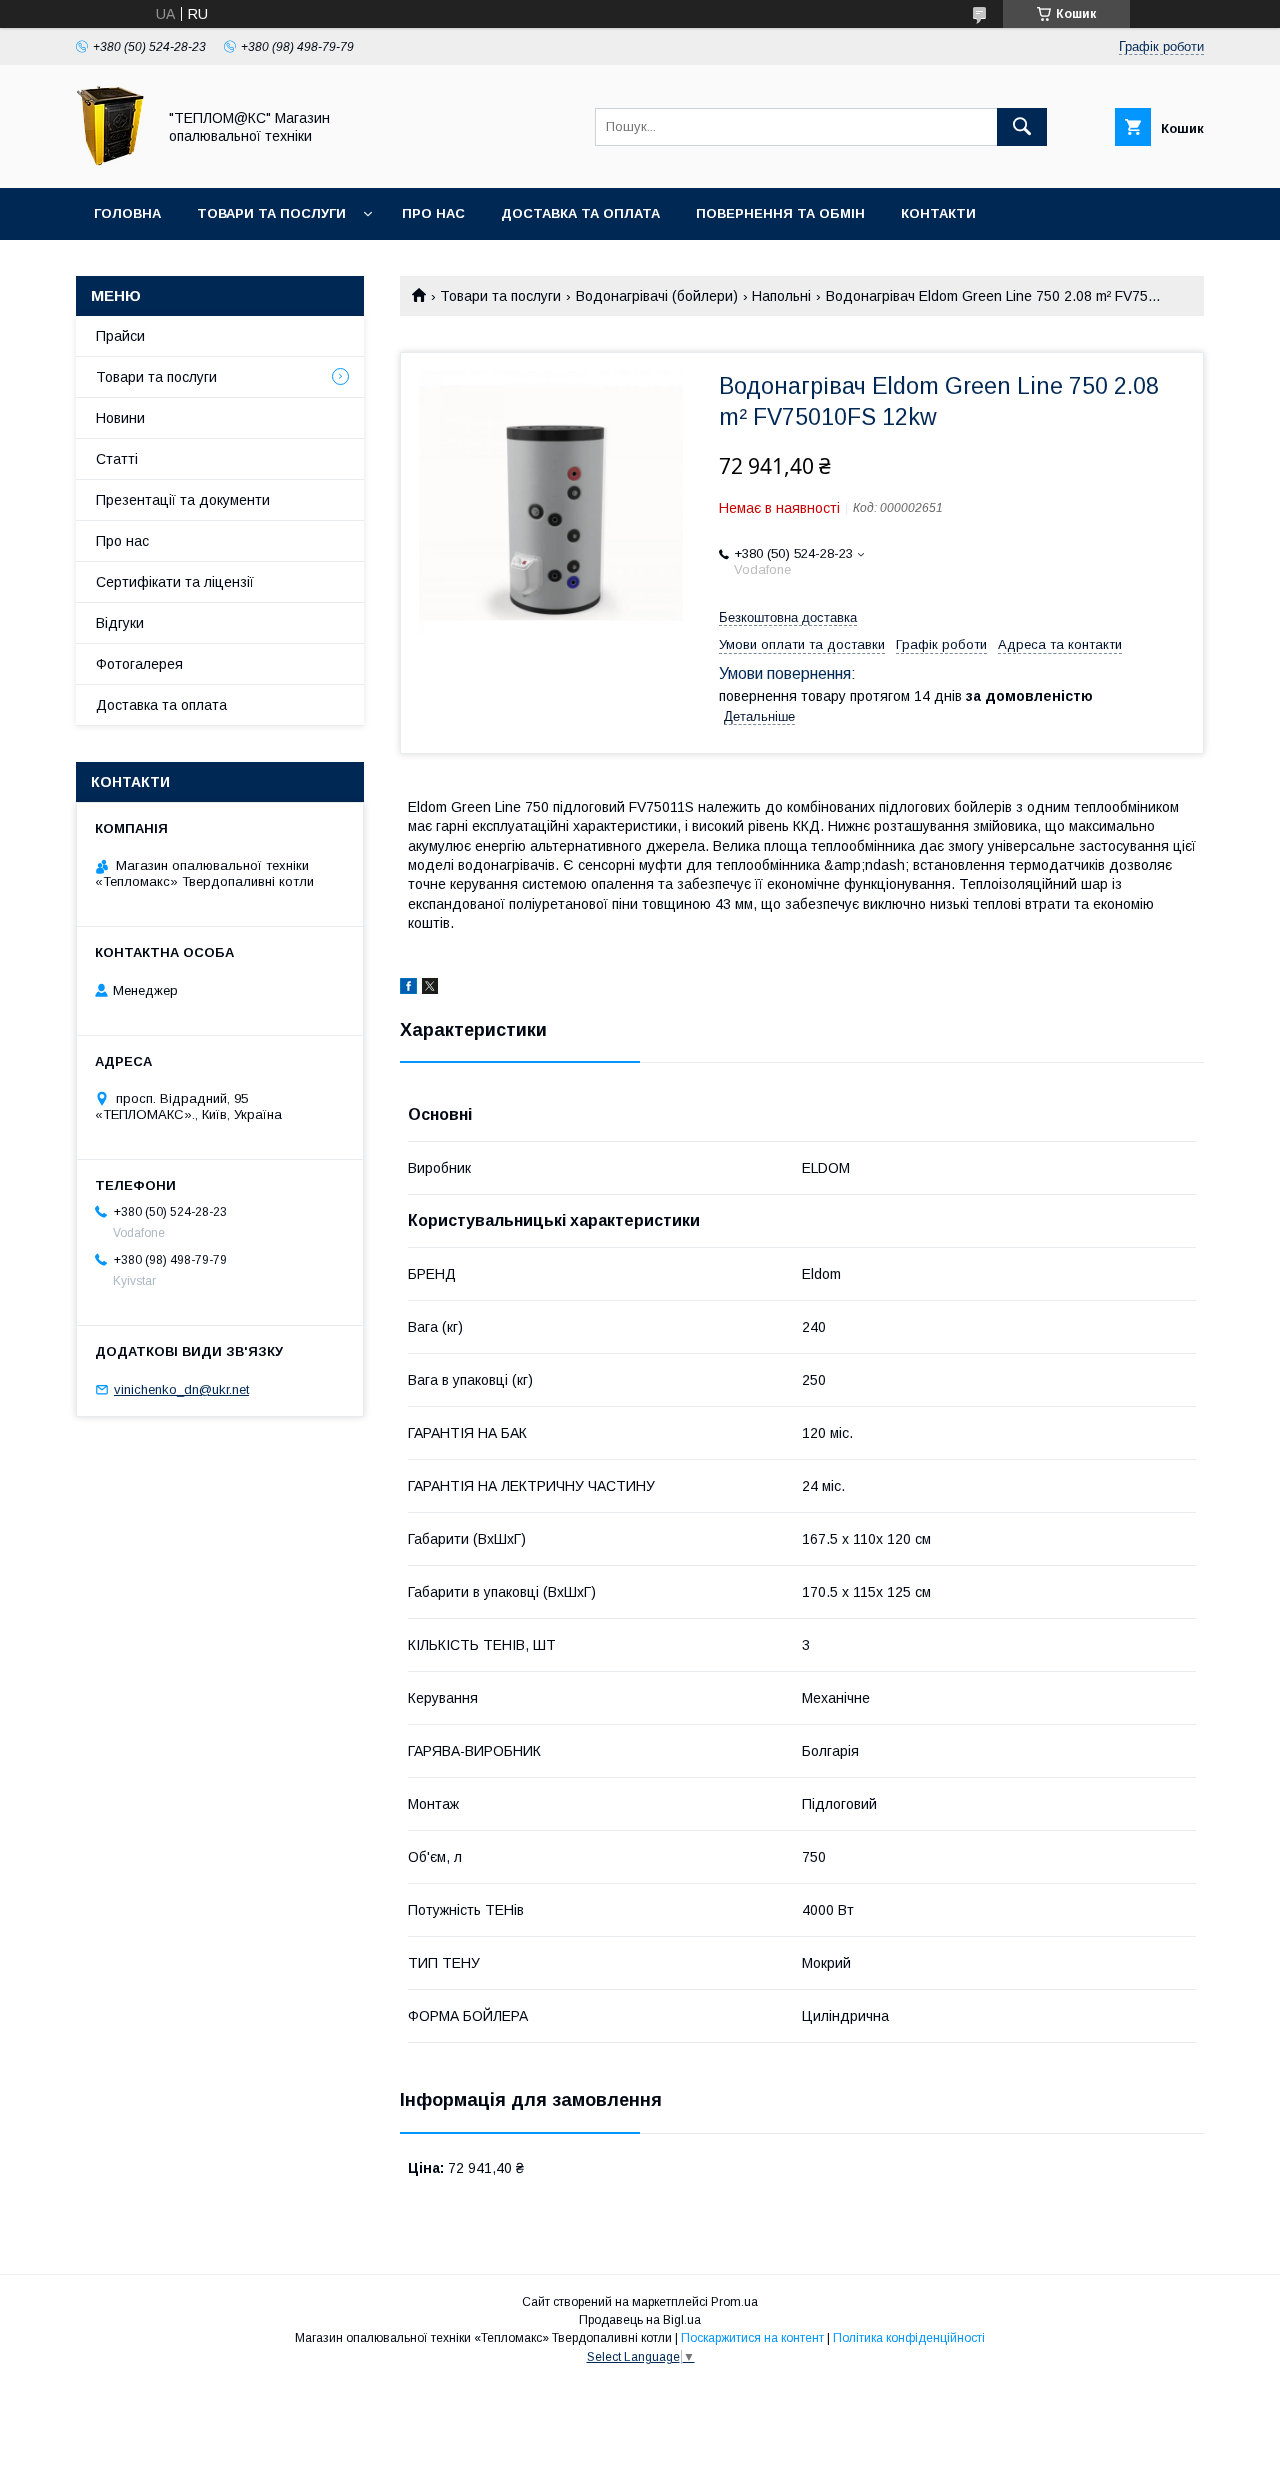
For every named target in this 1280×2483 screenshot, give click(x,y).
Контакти (938, 213)
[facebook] (408, 989)
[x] (430, 989)
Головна (127, 213)
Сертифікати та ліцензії (175, 582)
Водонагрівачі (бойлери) (657, 296)
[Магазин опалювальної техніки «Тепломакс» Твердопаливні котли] (110, 162)
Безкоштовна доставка (788, 617)
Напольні (781, 296)
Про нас (433, 213)
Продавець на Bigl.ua (640, 2320)
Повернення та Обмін (780, 213)
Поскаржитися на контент (752, 2338)
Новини (120, 418)
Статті (117, 459)
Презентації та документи (183, 500)
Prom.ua (734, 2302)
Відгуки (120, 623)
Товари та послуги (271, 213)
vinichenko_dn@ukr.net (181, 1389)
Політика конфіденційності (909, 2338)
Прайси (120, 336)
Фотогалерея (139, 664)
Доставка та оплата (580, 213)
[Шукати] (1022, 127)
